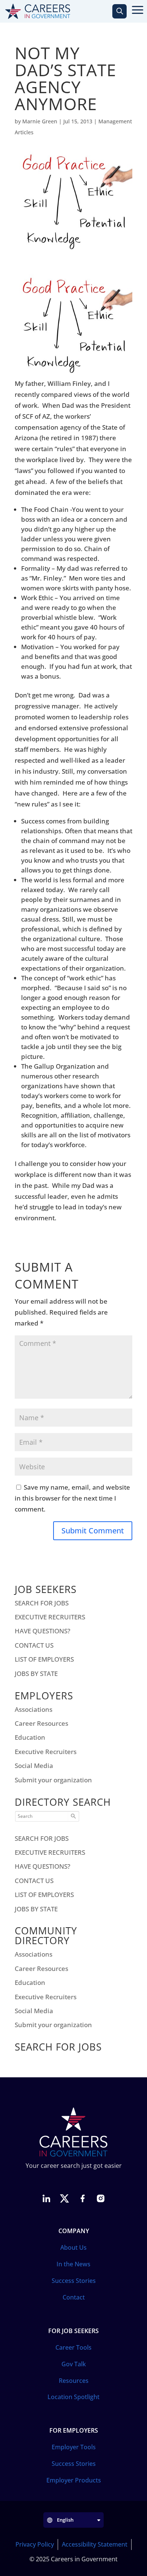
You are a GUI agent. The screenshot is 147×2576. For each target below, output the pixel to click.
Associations (34, 1709)
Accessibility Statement (95, 2544)
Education (30, 1737)
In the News (73, 2264)
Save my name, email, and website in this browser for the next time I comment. (72, 1498)
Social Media (34, 1766)
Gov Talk (74, 2364)
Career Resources (41, 1723)
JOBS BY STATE (36, 1674)
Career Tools (73, 2347)
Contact (74, 2297)
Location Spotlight (73, 2397)
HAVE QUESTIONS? (43, 1631)
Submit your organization (53, 1780)
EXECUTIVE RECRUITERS (50, 1617)
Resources (74, 2381)
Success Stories (74, 2281)
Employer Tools (74, 2447)
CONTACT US (34, 1645)
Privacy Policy (35, 2544)
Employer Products (74, 2480)
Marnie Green (40, 121)
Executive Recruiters (46, 1752)
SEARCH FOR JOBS (42, 1603)
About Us (73, 2247)
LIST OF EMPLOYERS (44, 1659)
